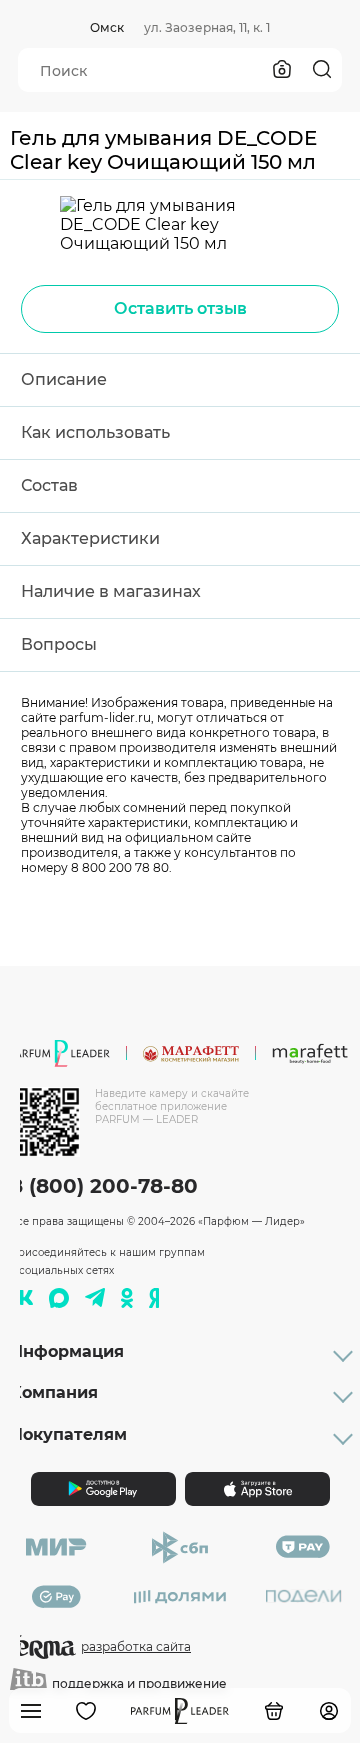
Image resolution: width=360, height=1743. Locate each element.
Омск (107, 27)
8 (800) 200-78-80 (104, 1186)
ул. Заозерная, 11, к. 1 (207, 27)
